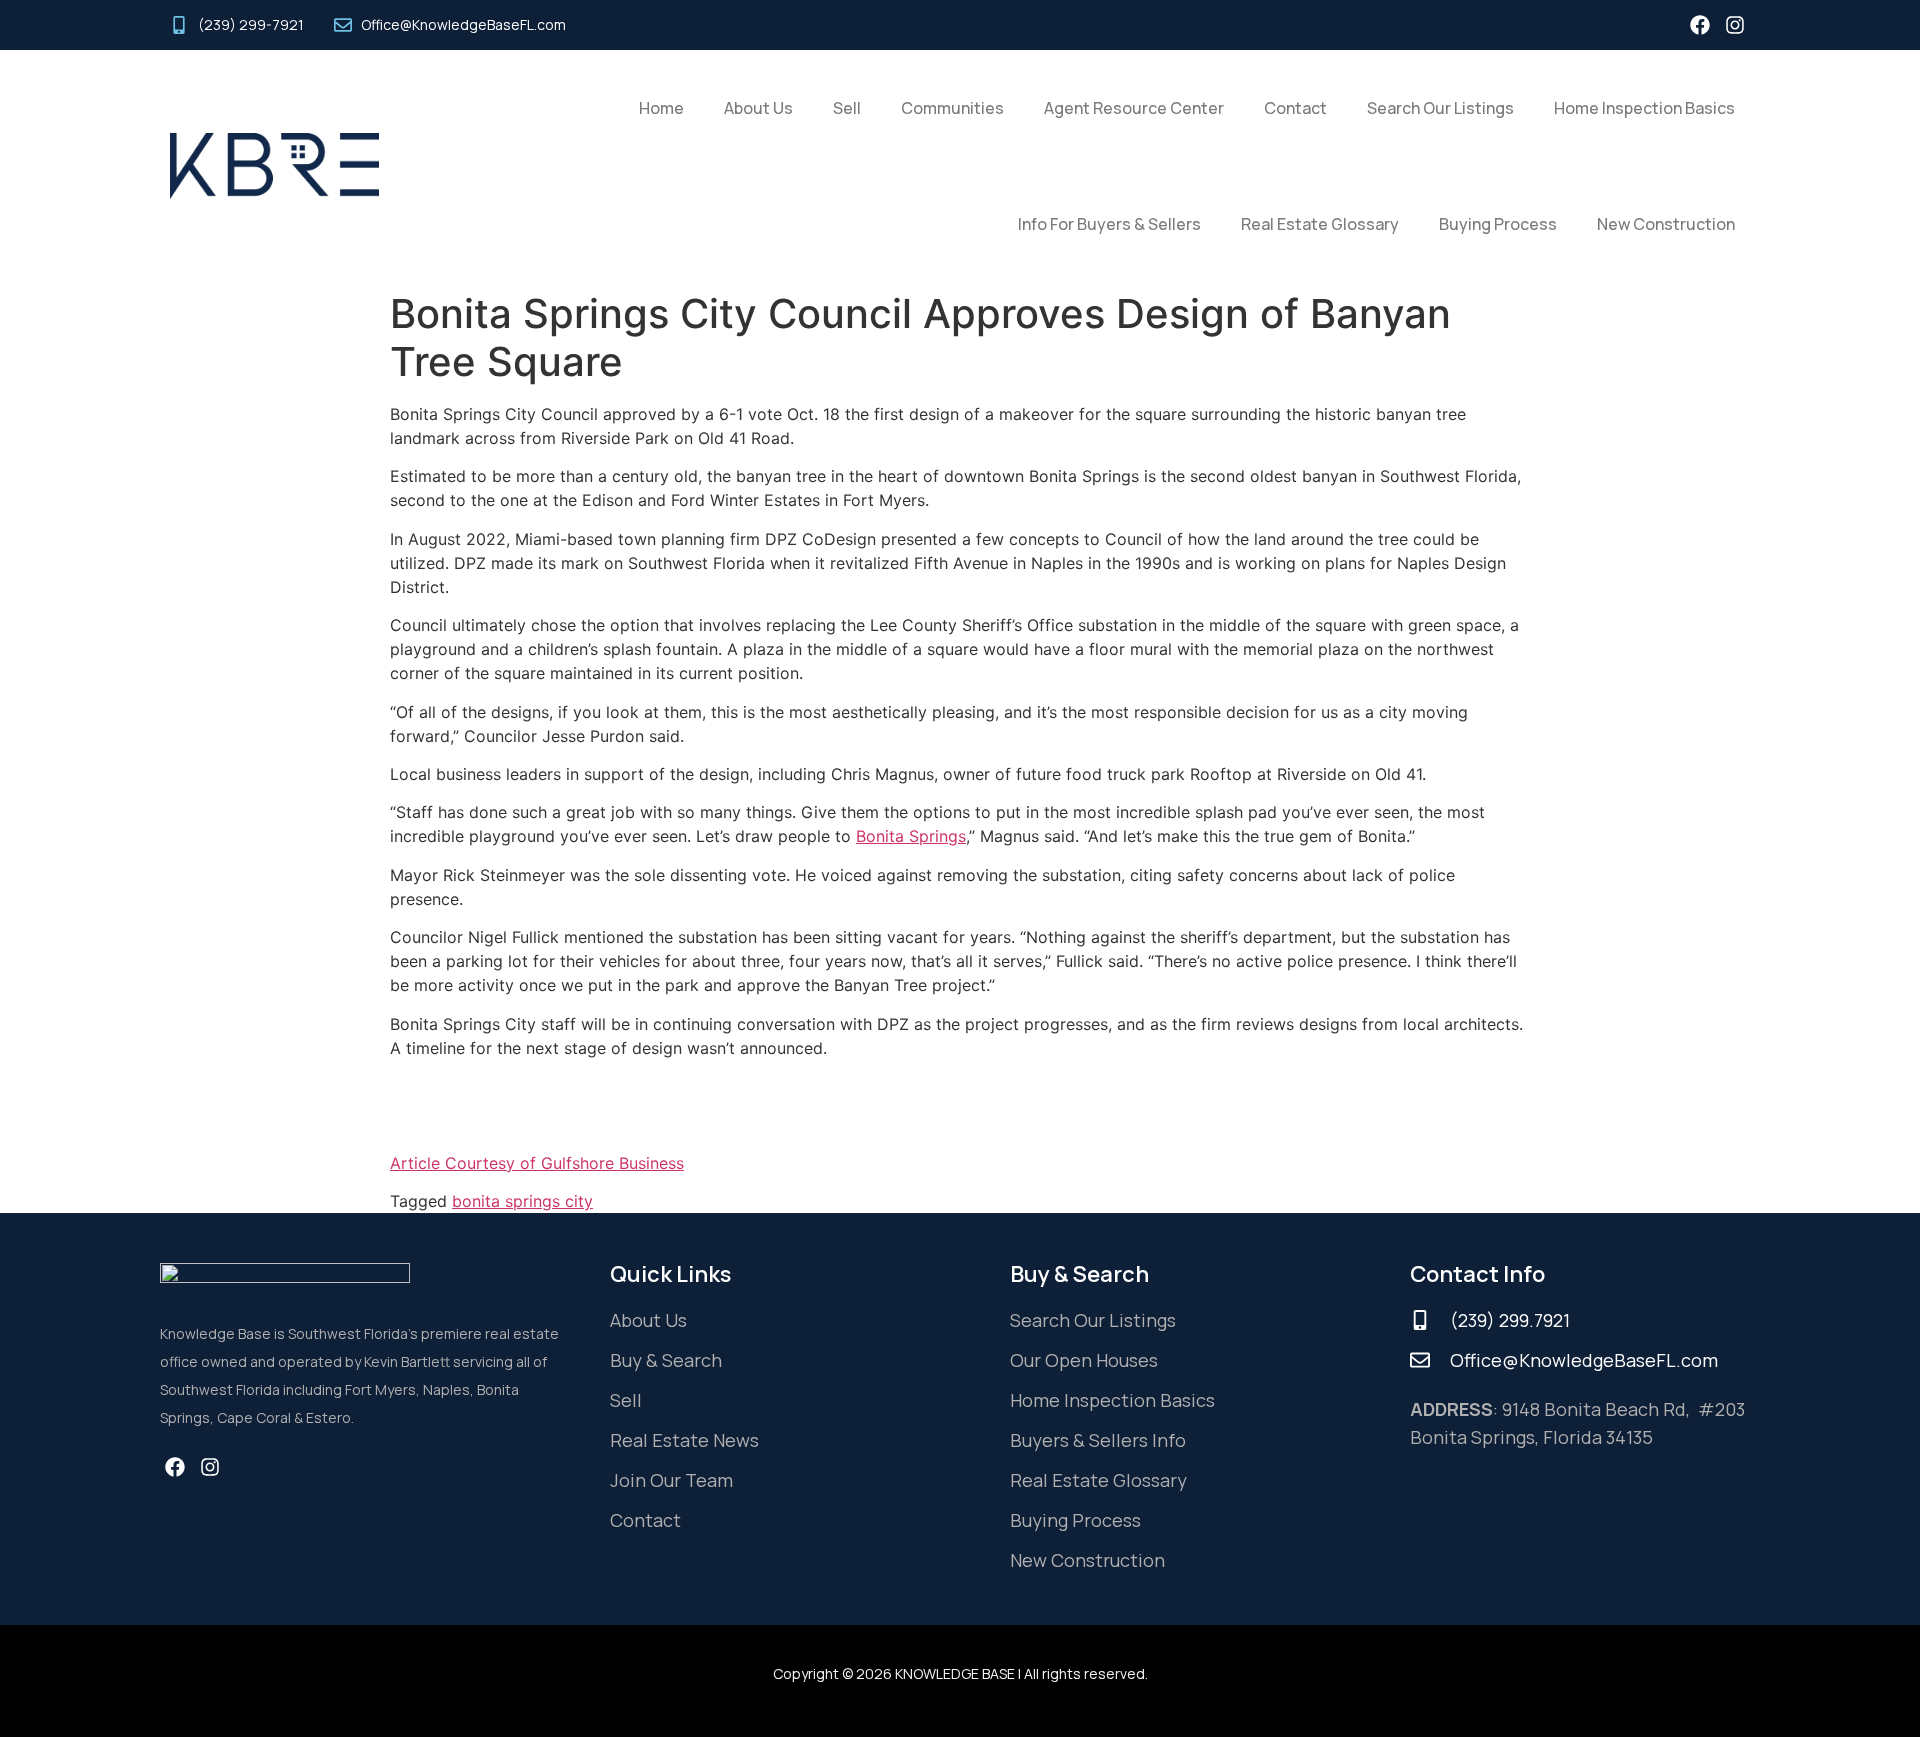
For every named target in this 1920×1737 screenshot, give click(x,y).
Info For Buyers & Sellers (1109, 224)
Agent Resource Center (1134, 108)
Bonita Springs (911, 836)
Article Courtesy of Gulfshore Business (537, 1163)
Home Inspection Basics (1644, 108)
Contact (1295, 108)
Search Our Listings (1440, 108)
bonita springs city (522, 1201)
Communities (952, 108)
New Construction (1666, 224)
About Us (758, 108)
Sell (847, 108)
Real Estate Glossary (1320, 224)
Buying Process (1498, 224)
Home (661, 108)
